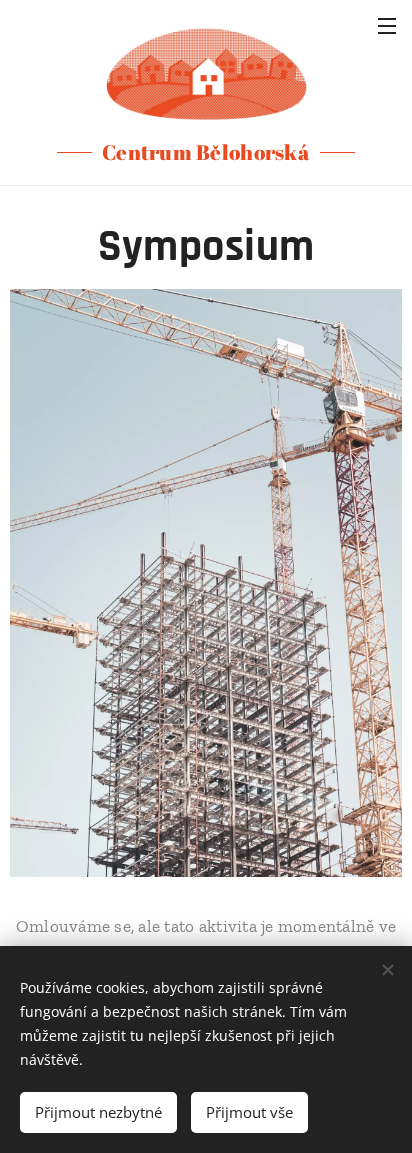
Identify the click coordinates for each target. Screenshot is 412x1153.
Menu (387, 25)
